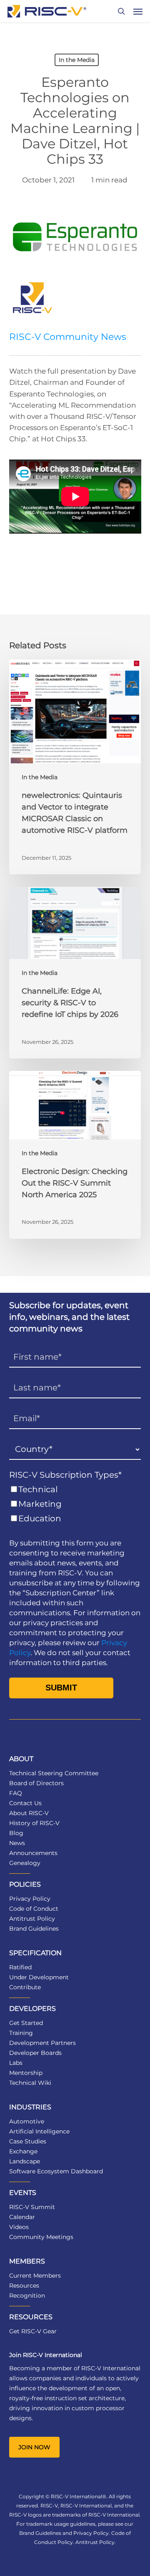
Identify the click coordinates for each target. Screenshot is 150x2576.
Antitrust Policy (32, 1919)
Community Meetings (41, 2237)
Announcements (33, 1853)
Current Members (35, 2276)
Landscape (25, 2161)
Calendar (22, 2217)
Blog (16, 1833)
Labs (16, 2063)
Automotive (27, 2121)
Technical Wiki (30, 2083)
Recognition (27, 2296)
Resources (24, 2286)
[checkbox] (75, 1504)
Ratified (20, 1967)
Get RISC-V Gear (33, 2331)
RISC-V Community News (68, 337)
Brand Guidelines (34, 1929)
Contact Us (25, 1803)
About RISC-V (29, 1813)
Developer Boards (35, 2053)
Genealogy (25, 1863)
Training (21, 2033)
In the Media (77, 60)
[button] (138, 11)
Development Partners (42, 2043)
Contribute (25, 1987)
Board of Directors (36, 1783)
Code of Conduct (34, 1909)
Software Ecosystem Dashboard (56, 2171)
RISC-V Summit (32, 2207)
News (17, 1843)
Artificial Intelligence (39, 2131)
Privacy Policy (30, 1899)
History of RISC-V (34, 1823)
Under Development (39, 1977)
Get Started (26, 2023)
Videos (19, 2227)
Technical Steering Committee (54, 1773)
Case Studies (28, 2141)
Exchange (23, 2151)
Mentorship (26, 2073)
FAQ (16, 1793)
